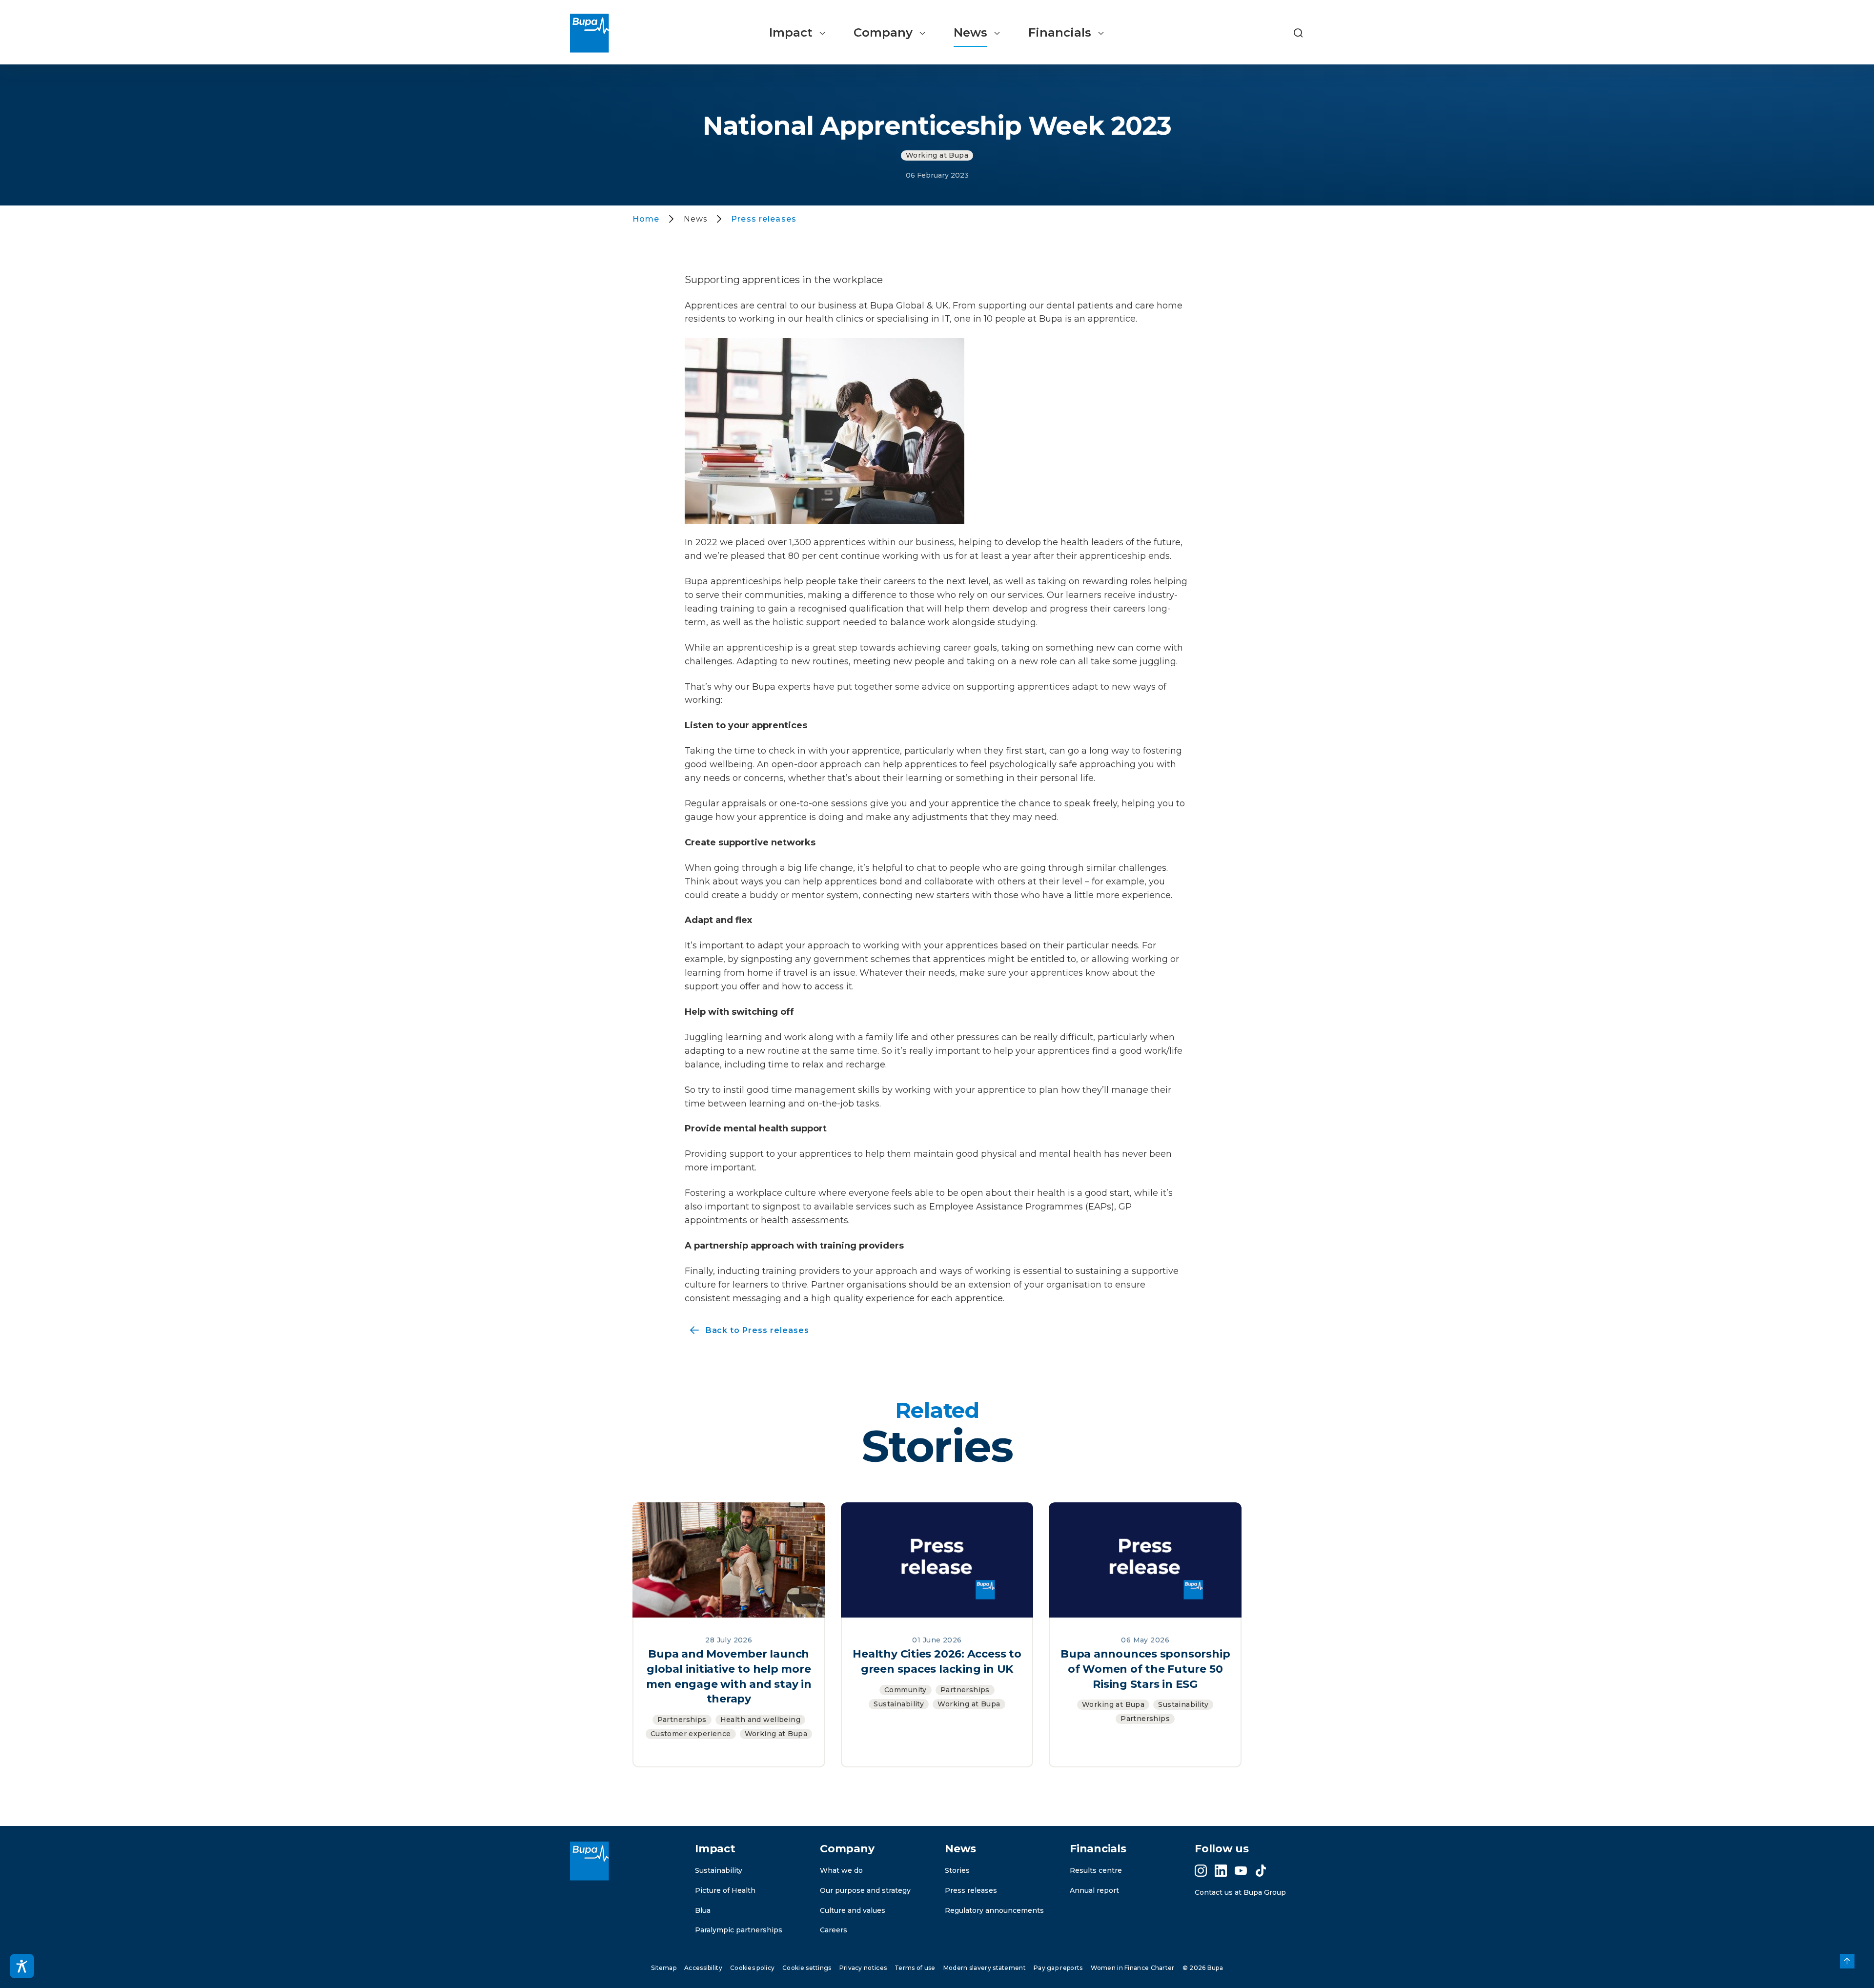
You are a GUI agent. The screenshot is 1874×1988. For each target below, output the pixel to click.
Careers (834, 1930)
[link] (1847, 1961)
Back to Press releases (747, 1331)
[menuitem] (798, 33)
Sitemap (664, 1968)
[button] (1298, 33)
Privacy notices (863, 1968)
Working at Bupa (937, 155)
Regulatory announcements (994, 1910)
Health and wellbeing (760, 1720)
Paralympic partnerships (739, 1930)
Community (906, 1690)
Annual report (1094, 1890)
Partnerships (682, 1720)
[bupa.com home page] (593, 33)
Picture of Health (725, 1890)
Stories (957, 1870)
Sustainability (899, 1704)
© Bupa (1203, 1968)
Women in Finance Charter (1133, 1968)
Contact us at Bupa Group (1240, 1892)
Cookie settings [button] (807, 1968)
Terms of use (915, 1968)
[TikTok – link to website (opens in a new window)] (1261, 1871)
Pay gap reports (1058, 1968)
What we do (841, 1870)
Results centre (1096, 1870)
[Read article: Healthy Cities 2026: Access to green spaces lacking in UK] (937, 1559)
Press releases (971, 1890)
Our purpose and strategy (865, 1890)
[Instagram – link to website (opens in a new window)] (1201, 1871)
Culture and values (853, 1910)
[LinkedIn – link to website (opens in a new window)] (1221, 1871)
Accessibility (703, 1968)
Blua (703, 1910)
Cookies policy (752, 1968)
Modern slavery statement (985, 1968)
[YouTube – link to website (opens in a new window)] (1241, 1871)
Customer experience (691, 1734)
